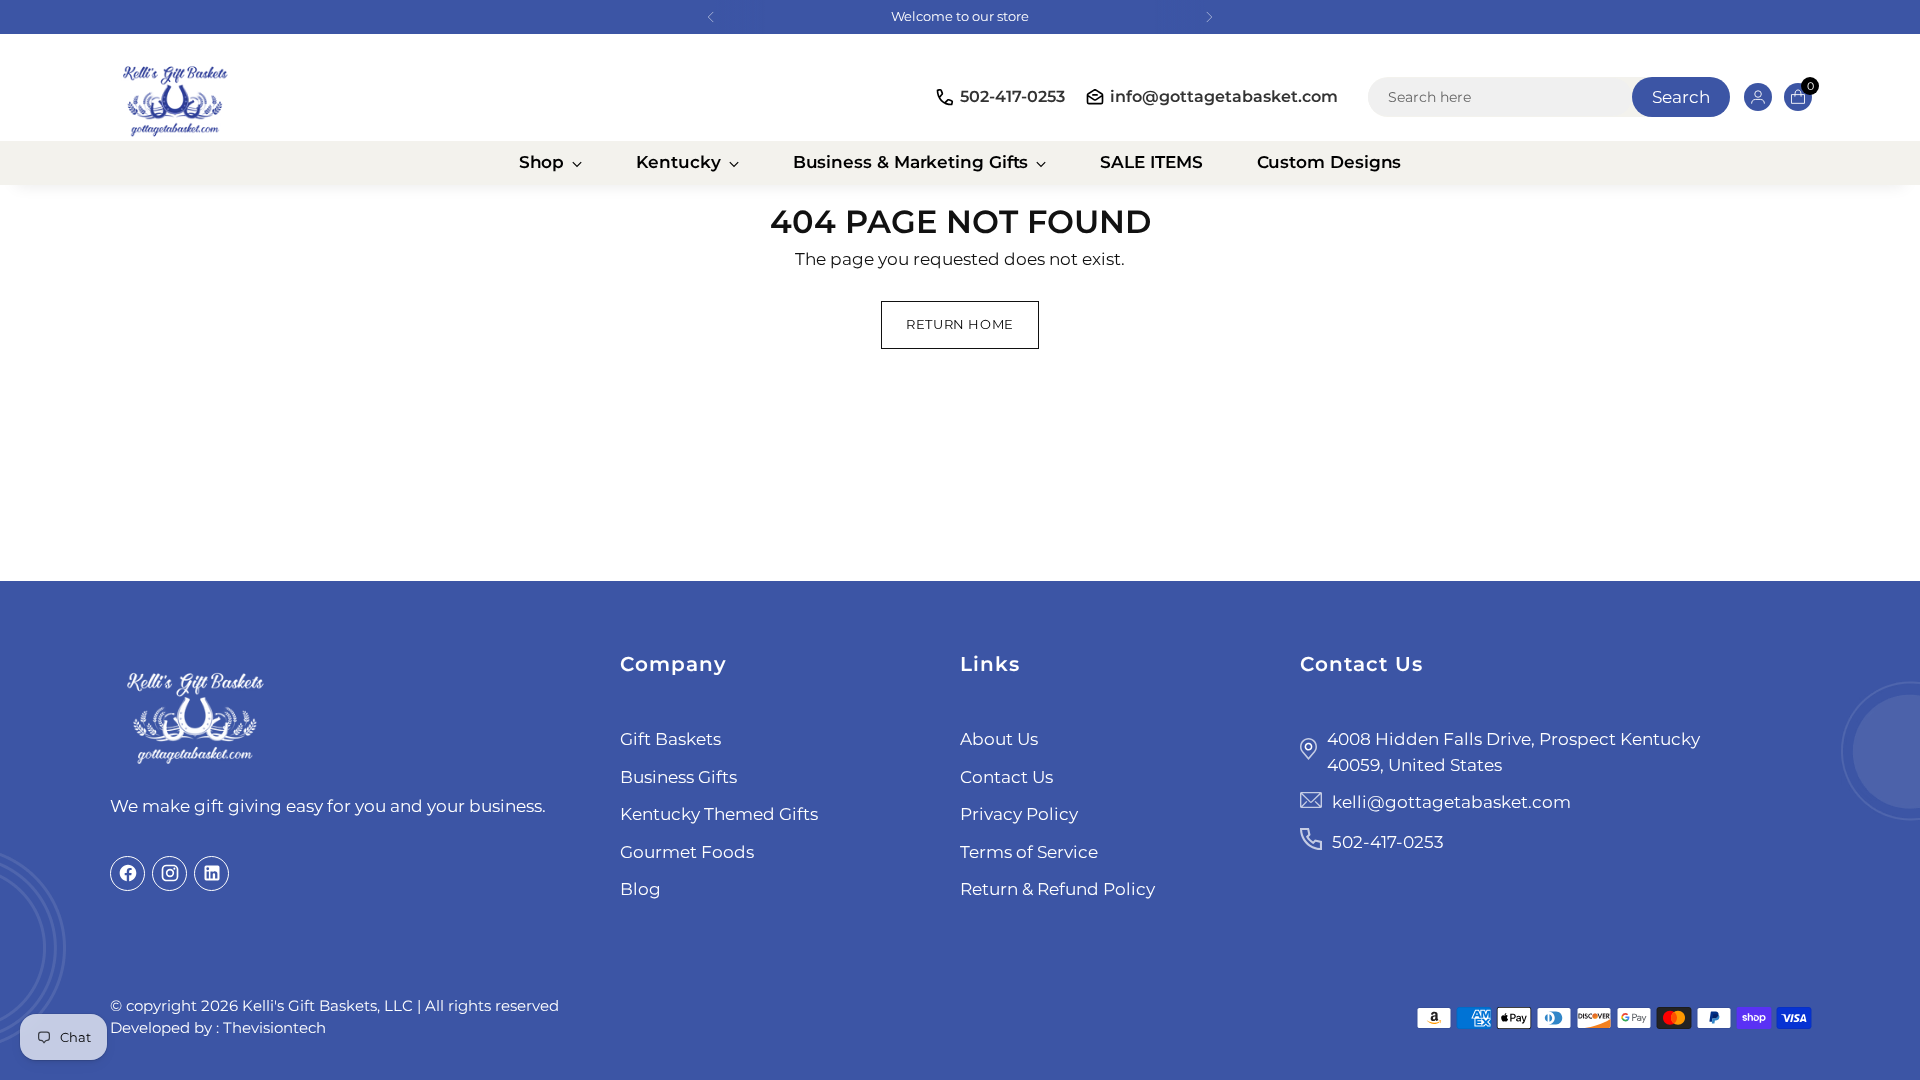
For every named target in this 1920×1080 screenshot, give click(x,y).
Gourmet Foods (687, 852)
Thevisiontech (274, 1027)
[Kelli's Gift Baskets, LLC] (175, 97)
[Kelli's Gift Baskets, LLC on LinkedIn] (211, 873)
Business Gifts (678, 777)
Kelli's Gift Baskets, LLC (327, 1005)
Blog (640, 889)
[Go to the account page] (1750, 97)
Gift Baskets (670, 739)
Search (1681, 97)
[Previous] (711, 17)
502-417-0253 (1012, 96)
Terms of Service (1029, 852)
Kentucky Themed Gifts (719, 814)
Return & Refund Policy (1057, 889)
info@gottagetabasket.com (1224, 96)
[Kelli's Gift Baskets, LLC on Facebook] (127, 873)
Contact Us (1006, 777)
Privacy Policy (1019, 814)
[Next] (1209, 17)
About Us (999, 739)
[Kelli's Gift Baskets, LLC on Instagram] (169, 873)
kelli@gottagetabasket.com (1451, 802)
